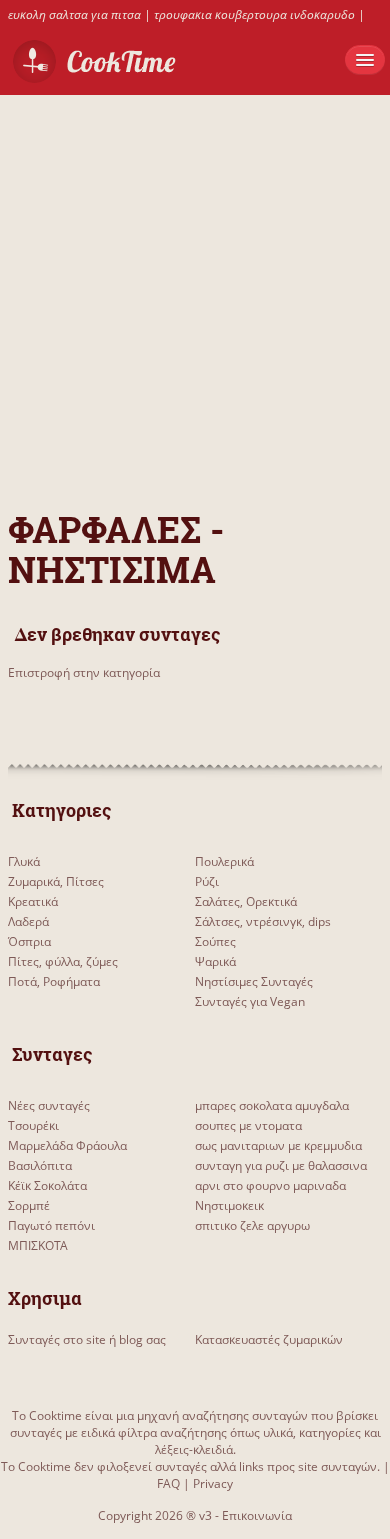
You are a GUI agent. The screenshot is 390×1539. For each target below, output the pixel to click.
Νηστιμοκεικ (229, 1205)
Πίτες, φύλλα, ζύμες (63, 961)
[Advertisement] (195, 290)
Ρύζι (207, 881)
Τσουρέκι (33, 1125)
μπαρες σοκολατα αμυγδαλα (272, 1105)
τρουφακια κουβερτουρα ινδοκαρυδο (254, 14)
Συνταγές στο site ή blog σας (87, 1339)
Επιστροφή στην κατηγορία (84, 672)
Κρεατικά (33, 901)
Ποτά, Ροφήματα (54, 981)
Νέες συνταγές (49, 1105)
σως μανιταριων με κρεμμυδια (278, 1145)
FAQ (168, 1483)
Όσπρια (29, 941)
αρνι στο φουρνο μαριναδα (270, 1185)
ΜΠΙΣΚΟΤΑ (38, 1245)
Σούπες (215, 941)
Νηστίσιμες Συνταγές (254, 981)
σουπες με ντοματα (248, 1125)
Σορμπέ (29, 1205)
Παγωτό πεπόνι (51, 1225)
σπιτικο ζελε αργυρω (252, 1225)
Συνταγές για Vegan (250, 1001)
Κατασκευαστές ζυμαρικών (269, 1339)
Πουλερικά (224, 861)
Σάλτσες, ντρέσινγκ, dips (263, 921)
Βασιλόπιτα (40, 1165)
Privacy (213, 1483)
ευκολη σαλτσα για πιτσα (74, 14)
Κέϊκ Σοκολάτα (47, 1185)
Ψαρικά (215, 961)
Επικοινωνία (257, 1515)
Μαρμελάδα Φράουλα (67, 1145)
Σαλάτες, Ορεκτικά (246, 901)
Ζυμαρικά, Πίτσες (56, 881)
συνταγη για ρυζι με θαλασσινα (281, 1165)
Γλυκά (24, 861)
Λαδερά (28, 921)
